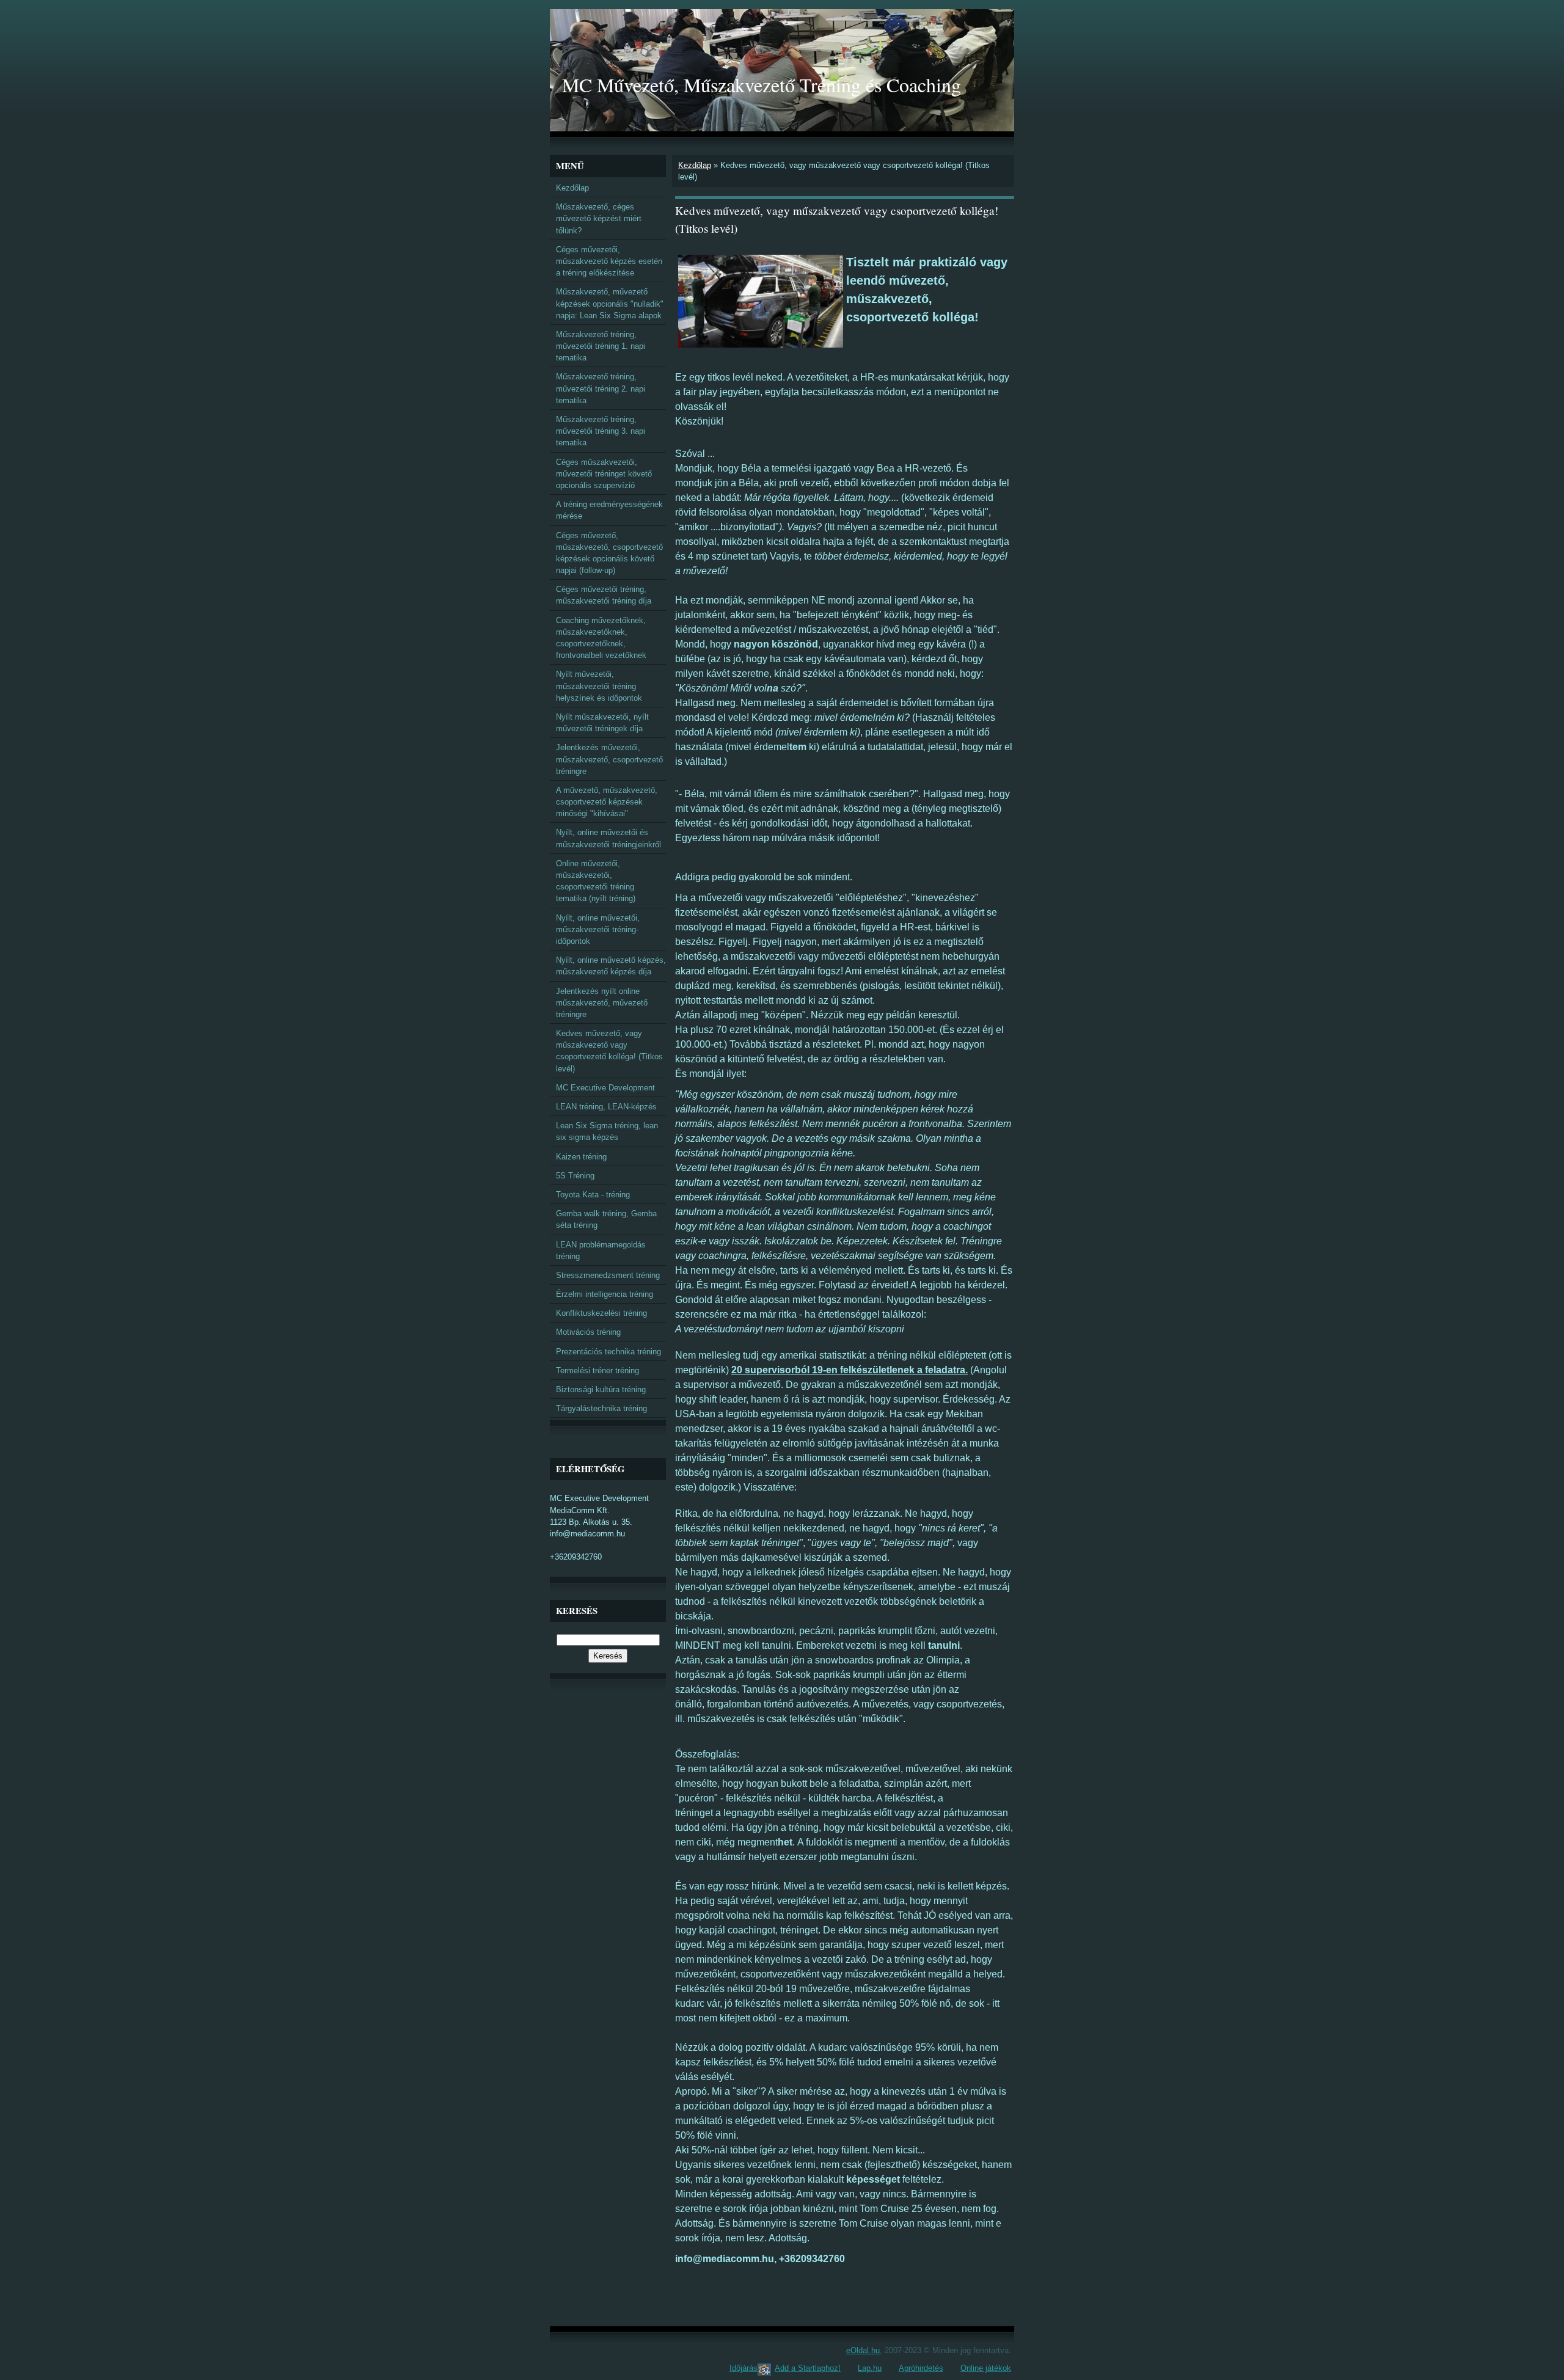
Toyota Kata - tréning (593, 1195)
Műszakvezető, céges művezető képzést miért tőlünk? (599, 218)
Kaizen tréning (581, 1157)
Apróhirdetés (921, 2368)
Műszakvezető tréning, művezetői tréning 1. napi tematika (601, 346)
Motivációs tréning (588, 1332)
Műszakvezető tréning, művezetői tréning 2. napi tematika (601, 388)
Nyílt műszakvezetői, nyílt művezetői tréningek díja (602, 723)
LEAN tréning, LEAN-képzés (606, 1107)
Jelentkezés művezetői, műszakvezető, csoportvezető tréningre (609, 759)
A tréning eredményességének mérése (609, 510)
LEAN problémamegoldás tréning (601, 1250)
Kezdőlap (695, 165)
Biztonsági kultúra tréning (601, 1389)
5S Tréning (575, 1176)
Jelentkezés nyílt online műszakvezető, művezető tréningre (602, 1003)
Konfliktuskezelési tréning (601, 1313)
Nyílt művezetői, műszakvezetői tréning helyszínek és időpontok (599, 686)
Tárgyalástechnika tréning (601, 1408)
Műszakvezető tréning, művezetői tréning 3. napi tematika (601, 431)
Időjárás (744, 2368)
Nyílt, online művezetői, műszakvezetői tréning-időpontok (598, 929)
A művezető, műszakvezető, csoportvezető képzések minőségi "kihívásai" (607, 802)
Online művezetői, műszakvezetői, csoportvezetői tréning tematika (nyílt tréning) (596, 881)
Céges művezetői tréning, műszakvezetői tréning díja (604, 595)
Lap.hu (870, 2368)
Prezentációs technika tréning (608, 1352)
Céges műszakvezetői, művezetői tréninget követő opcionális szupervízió (604, 474)
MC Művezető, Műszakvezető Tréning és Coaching (762, 85)
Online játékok (986, 2368)
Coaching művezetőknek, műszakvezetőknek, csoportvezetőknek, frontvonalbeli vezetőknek (601, 638)
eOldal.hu (863, 2350)
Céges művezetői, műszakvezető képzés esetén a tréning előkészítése (609, 261)
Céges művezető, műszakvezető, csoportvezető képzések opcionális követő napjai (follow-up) (609, 553)
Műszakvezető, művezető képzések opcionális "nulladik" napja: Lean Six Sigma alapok (610, 303)
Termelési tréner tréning (597, 1371)
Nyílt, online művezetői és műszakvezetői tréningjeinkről (608, 838)
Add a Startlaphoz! (808, 2368)
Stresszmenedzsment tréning (608, 1275)
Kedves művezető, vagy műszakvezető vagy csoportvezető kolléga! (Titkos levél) (609, 1051)
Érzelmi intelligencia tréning (605, 1294)
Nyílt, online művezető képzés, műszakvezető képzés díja (611, 966)
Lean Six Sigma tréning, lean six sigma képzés (607, 1131)
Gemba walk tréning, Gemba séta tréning (606, 1219)
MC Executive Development (605, 1088)
